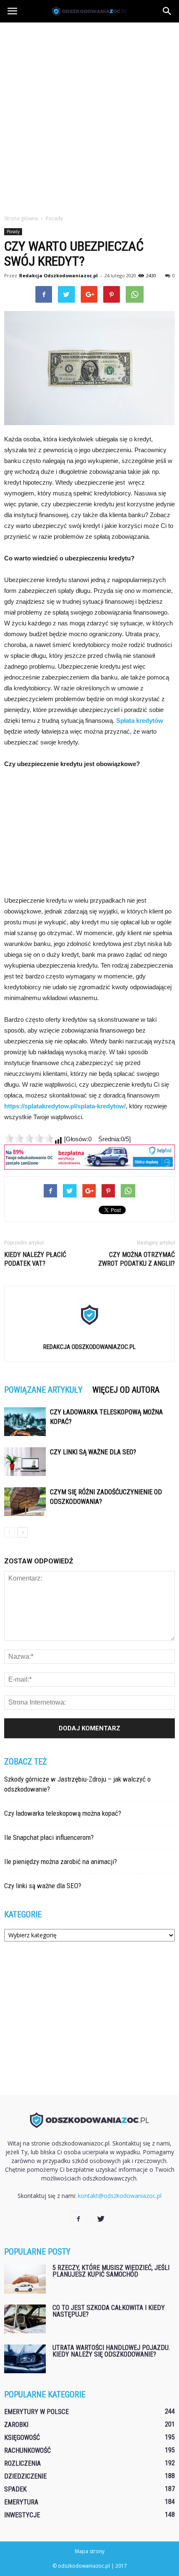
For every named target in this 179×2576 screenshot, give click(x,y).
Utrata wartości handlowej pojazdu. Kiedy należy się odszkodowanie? (111, 2351)
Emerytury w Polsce (36, 2412)
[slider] (29, 1138)
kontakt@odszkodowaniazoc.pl (120, 2196)
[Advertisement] (89, 116)
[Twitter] (101, 2219)
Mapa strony (90, 2551)
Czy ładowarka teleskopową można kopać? (63, 1813)
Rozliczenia (22, 2463)
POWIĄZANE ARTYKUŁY (43, 1390)
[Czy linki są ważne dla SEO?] (25, 1462)
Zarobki (16, 2425)
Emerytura (21, 2502)
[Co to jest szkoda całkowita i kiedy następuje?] (25, 2319)
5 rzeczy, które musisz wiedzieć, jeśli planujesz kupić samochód (111, 2271)
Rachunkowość (27, 2450)
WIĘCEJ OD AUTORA (126, 1390)
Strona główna (21, 218)
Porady (13, 231)
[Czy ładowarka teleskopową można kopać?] (25, 1422)
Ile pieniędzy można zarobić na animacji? (61, 1862)
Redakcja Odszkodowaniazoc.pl (58, 275)
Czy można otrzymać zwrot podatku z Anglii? (137, 1259)
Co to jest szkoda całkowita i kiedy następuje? (109, 2311)
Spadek (15, 2489)
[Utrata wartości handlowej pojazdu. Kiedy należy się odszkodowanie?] (25, 2359)
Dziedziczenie (25, 2476)
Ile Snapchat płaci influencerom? (49, 1837)
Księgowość (22, 2438)
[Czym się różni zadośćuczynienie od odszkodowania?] (25, 1502)
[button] (167, 11)
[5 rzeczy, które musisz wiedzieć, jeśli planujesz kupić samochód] (25, 2279)
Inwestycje (22, 2515)
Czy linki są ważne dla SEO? (93, 1452)
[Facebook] (78, 2219)
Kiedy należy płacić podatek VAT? (35, 1259)
